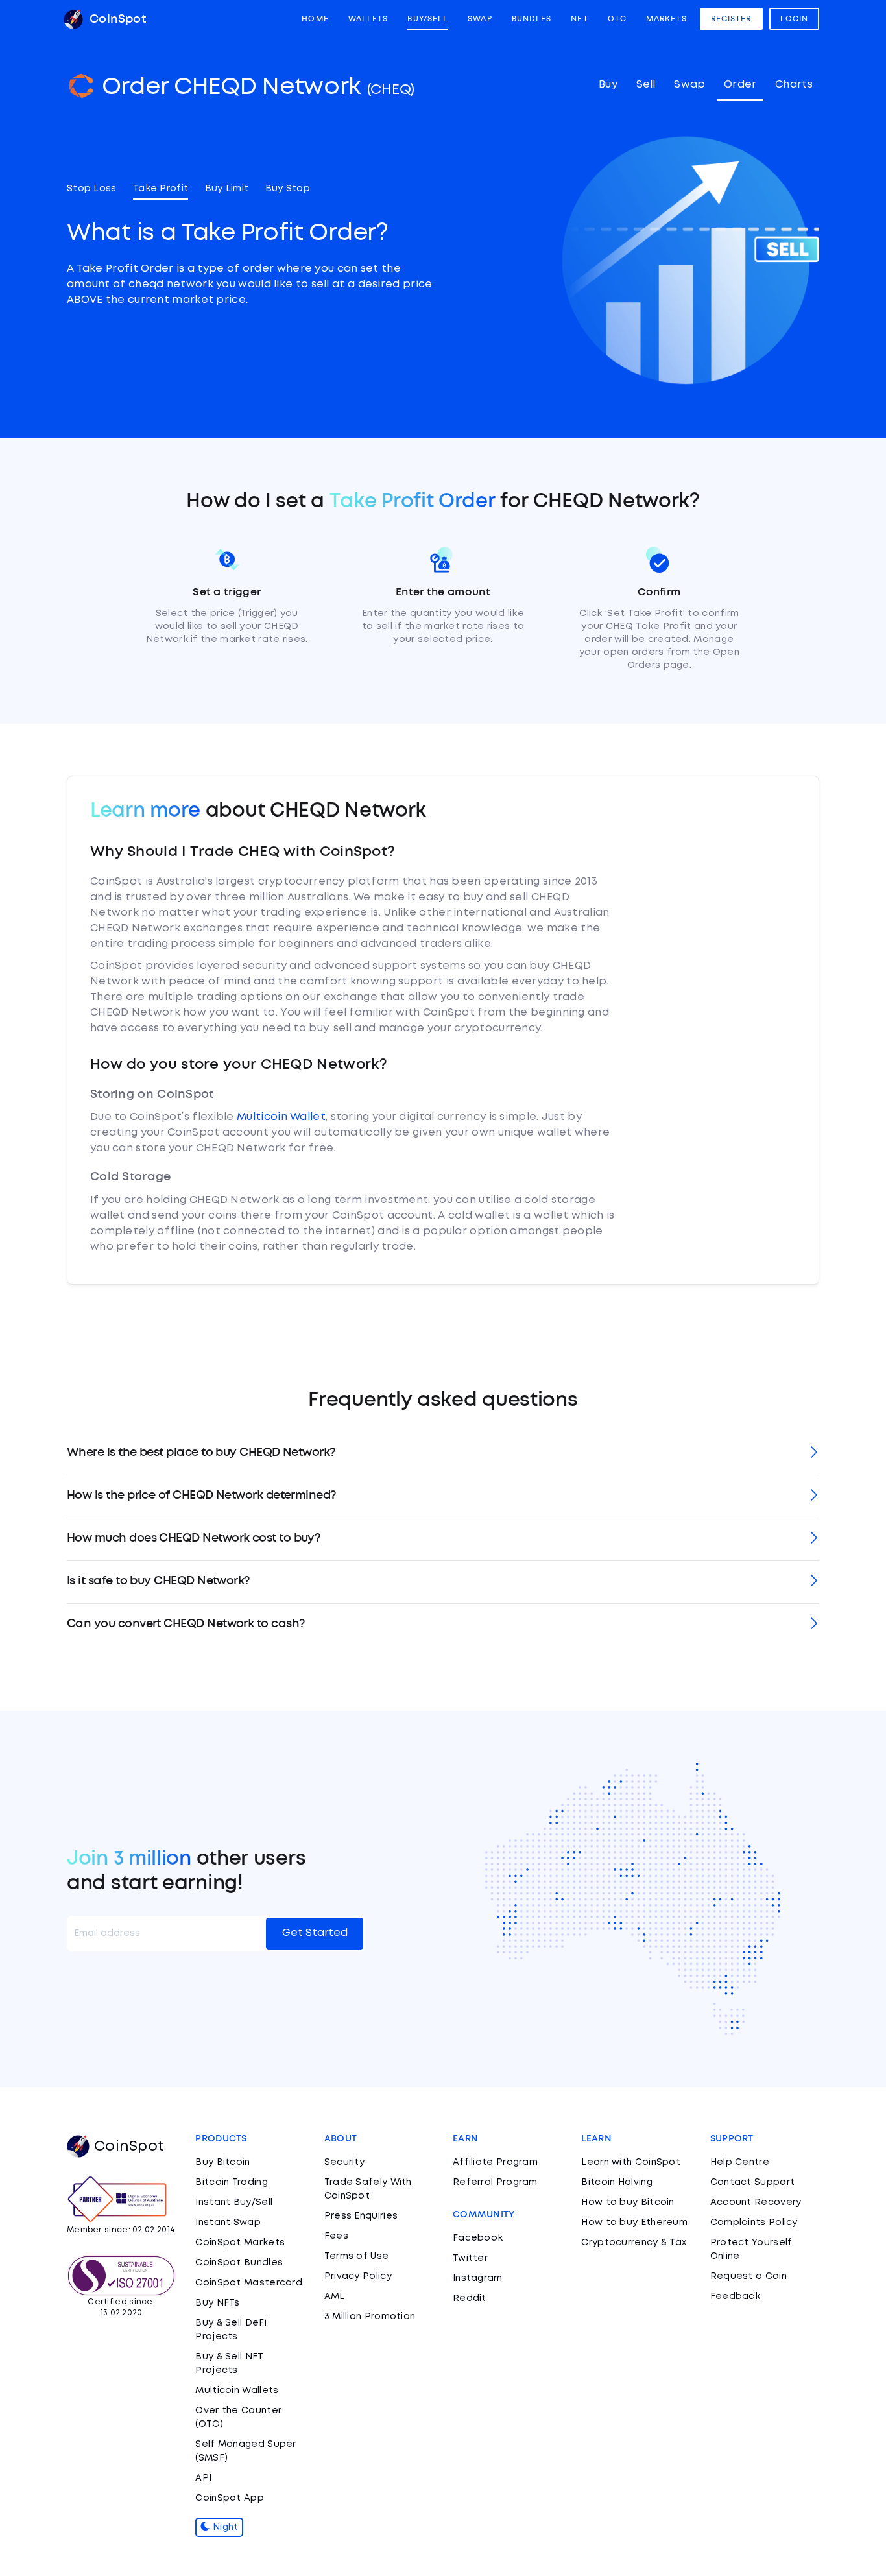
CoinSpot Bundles (239, 2263)
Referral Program (495, 2182)
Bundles (532, 19)
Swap (480, 19)
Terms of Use (357, 2256)
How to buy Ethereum (634, 2223)
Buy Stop (288, 189)
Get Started (315, 1933)
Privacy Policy (358, 2276)
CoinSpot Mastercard (249, 2283)
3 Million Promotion (370, 2317)
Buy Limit (227, 189)
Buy (608, 85)
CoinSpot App (230, 2498)
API (203, 2478)
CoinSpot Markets (240, 2243)
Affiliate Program (495, 2162)
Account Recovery (756, 2202)
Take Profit (161, 189)
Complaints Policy (754, 2223)
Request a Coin (748, 2276)
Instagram (478, 2278)
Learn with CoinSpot (631, 2162)
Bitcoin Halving (617, 2182)
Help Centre (740, 2162)
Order (740, 85)
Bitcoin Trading (232, 2182)
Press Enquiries (361, 2216)
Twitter (470, 2258)
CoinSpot (116, 19)
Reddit (470, 2298)
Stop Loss (92, 189)
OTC (617, 19)
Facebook (478, 2238)
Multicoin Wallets (237, 2391)
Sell (646, 85)
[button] (443, 1454)
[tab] (443, 1454)
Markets (666, 19)
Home (315, 19)
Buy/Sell (428, 19)
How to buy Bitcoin (628, 2202)
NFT (579, 19)
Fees (336, 2236)
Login (795, 19)
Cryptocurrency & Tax (634, 2243)
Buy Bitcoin (222, 2162)
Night (224, 2527)
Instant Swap (228, 2223)
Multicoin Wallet (281, 1117)
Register (731, 19)
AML (335, 2296)
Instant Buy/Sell (234, 2202)
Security (344, 2162)
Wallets (368, 19)
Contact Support (753, 2182)
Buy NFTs (217, 2303)
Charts (794, 85)
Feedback (735, 2296)
